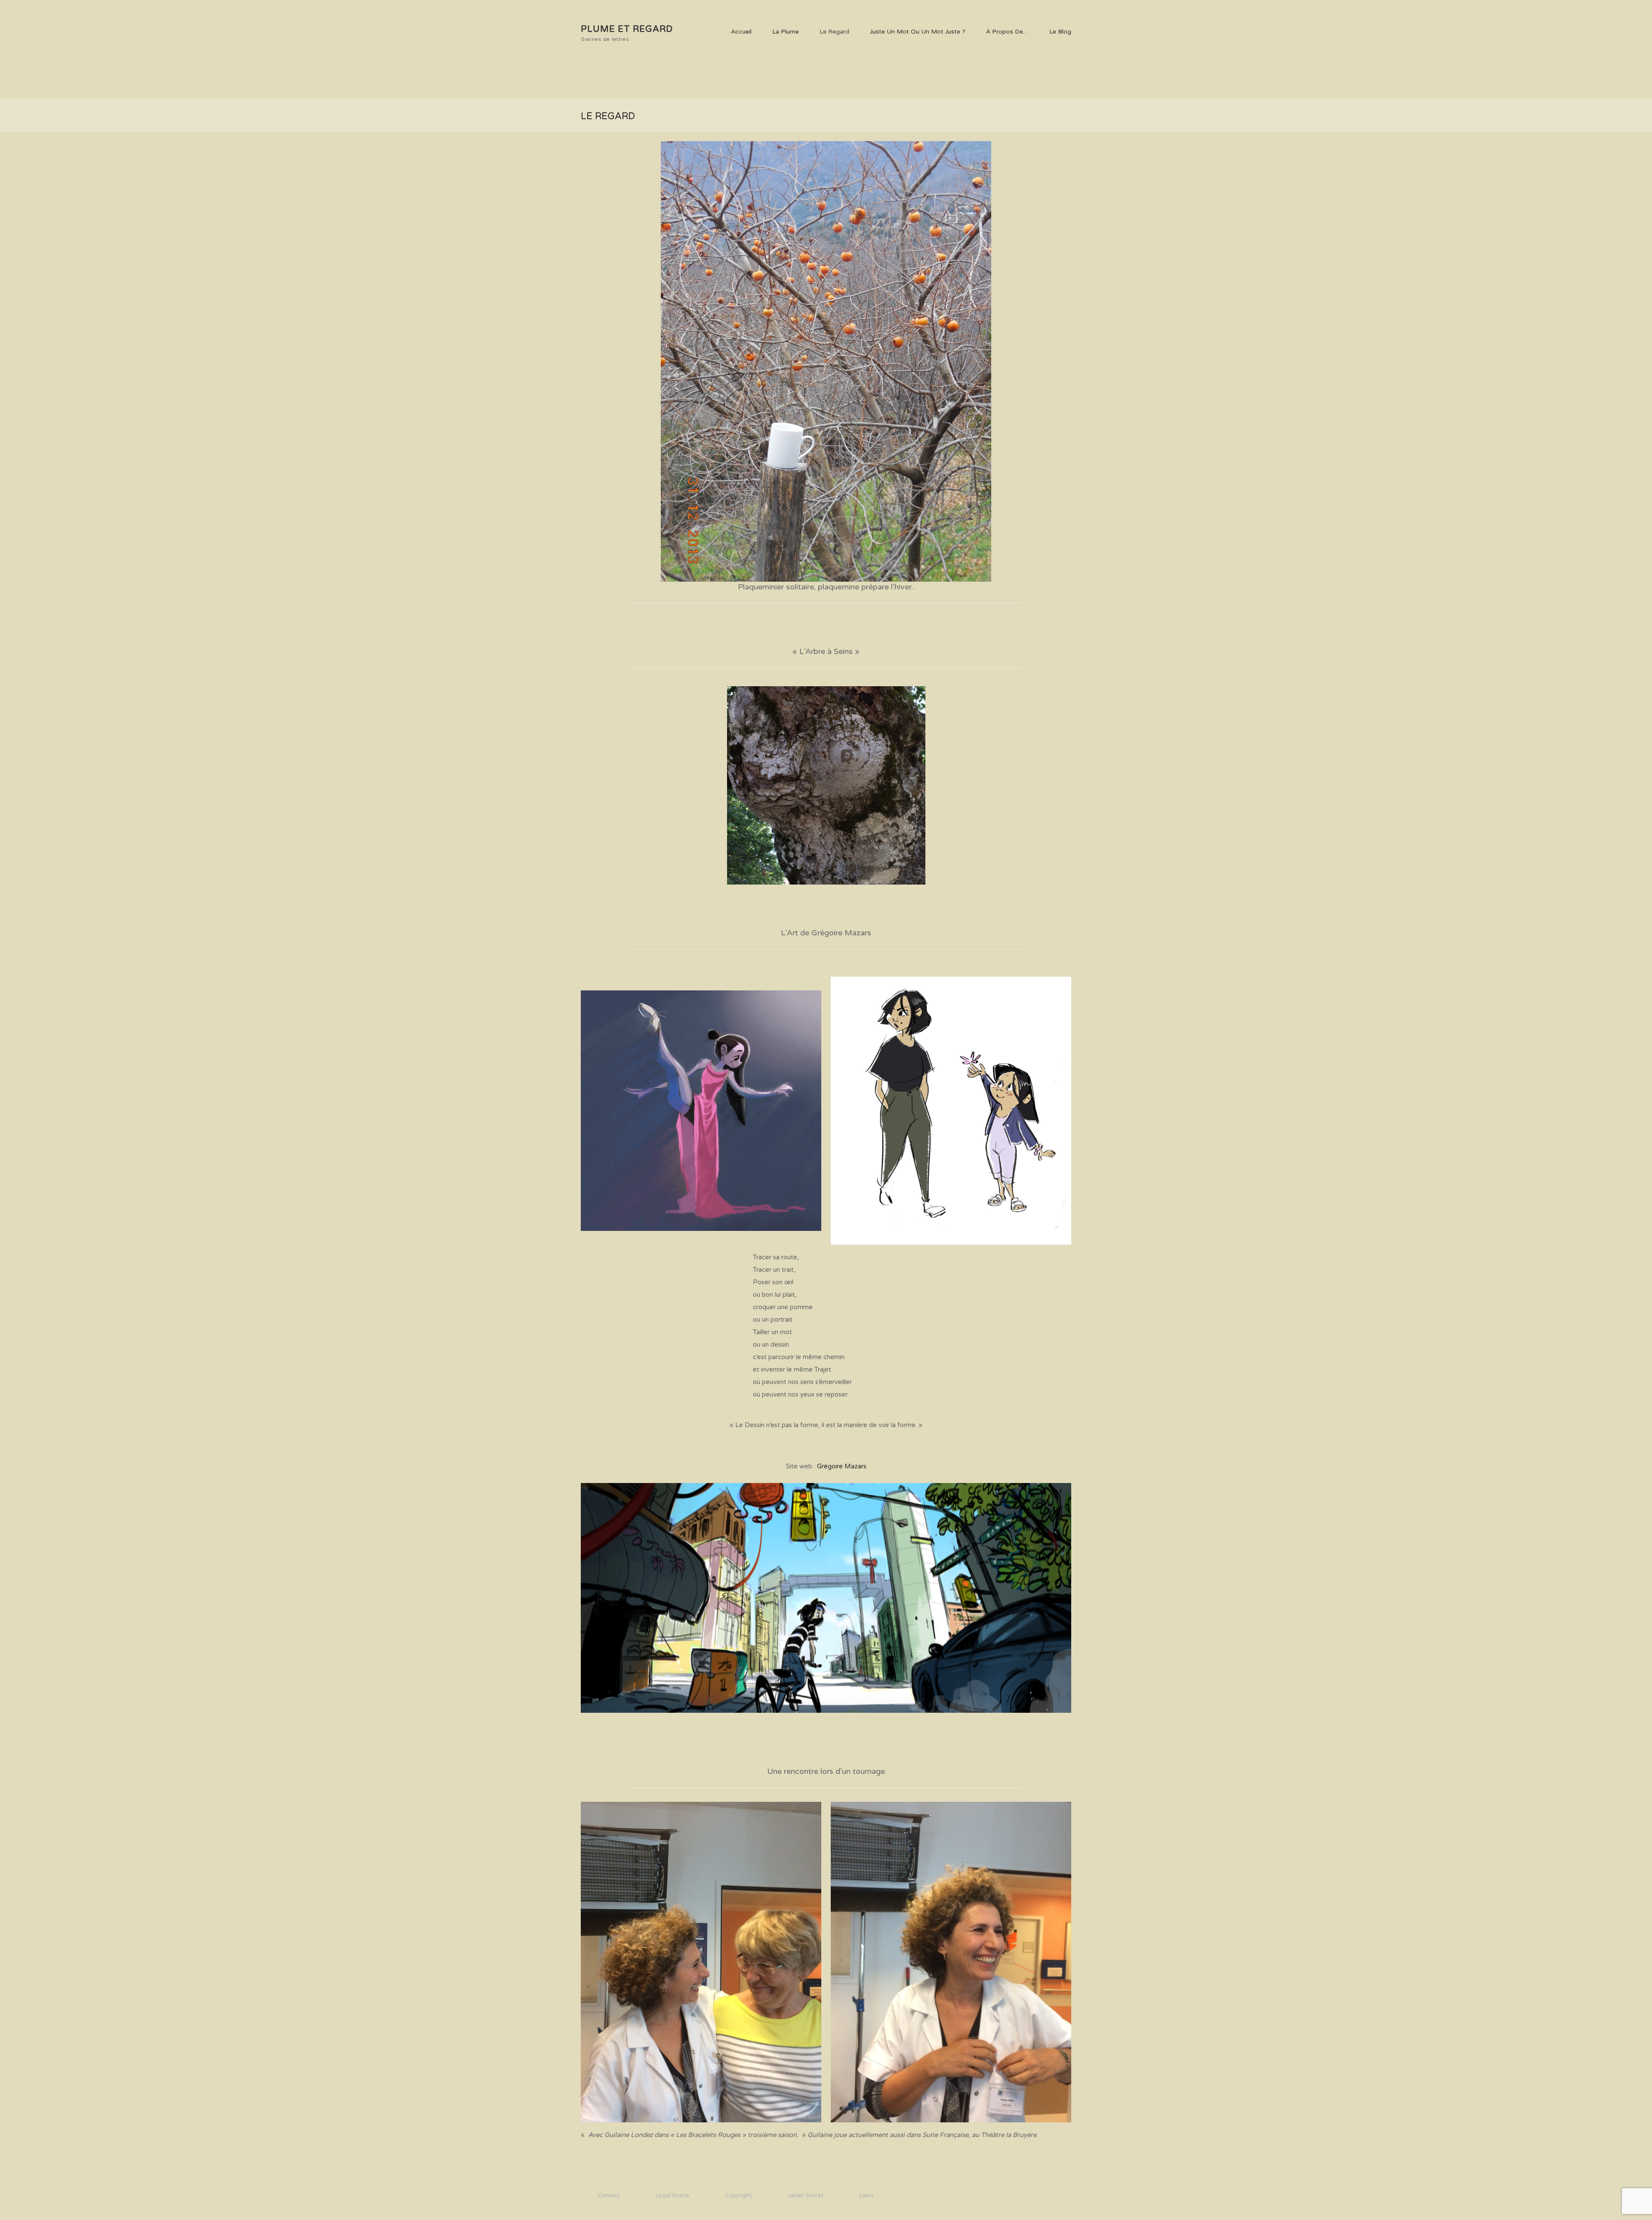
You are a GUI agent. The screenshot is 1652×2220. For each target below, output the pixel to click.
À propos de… (1007, 32)
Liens (867, 2195)
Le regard (834, 32)
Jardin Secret (806, 2195)
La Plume (786, 32)
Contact (609, 2195)
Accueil (741, 32)
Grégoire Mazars (842, 1466)
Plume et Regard (627, 29)
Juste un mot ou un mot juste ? (918, 32)
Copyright (738, 2195)
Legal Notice (672, 2195)
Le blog (1060, 32)
